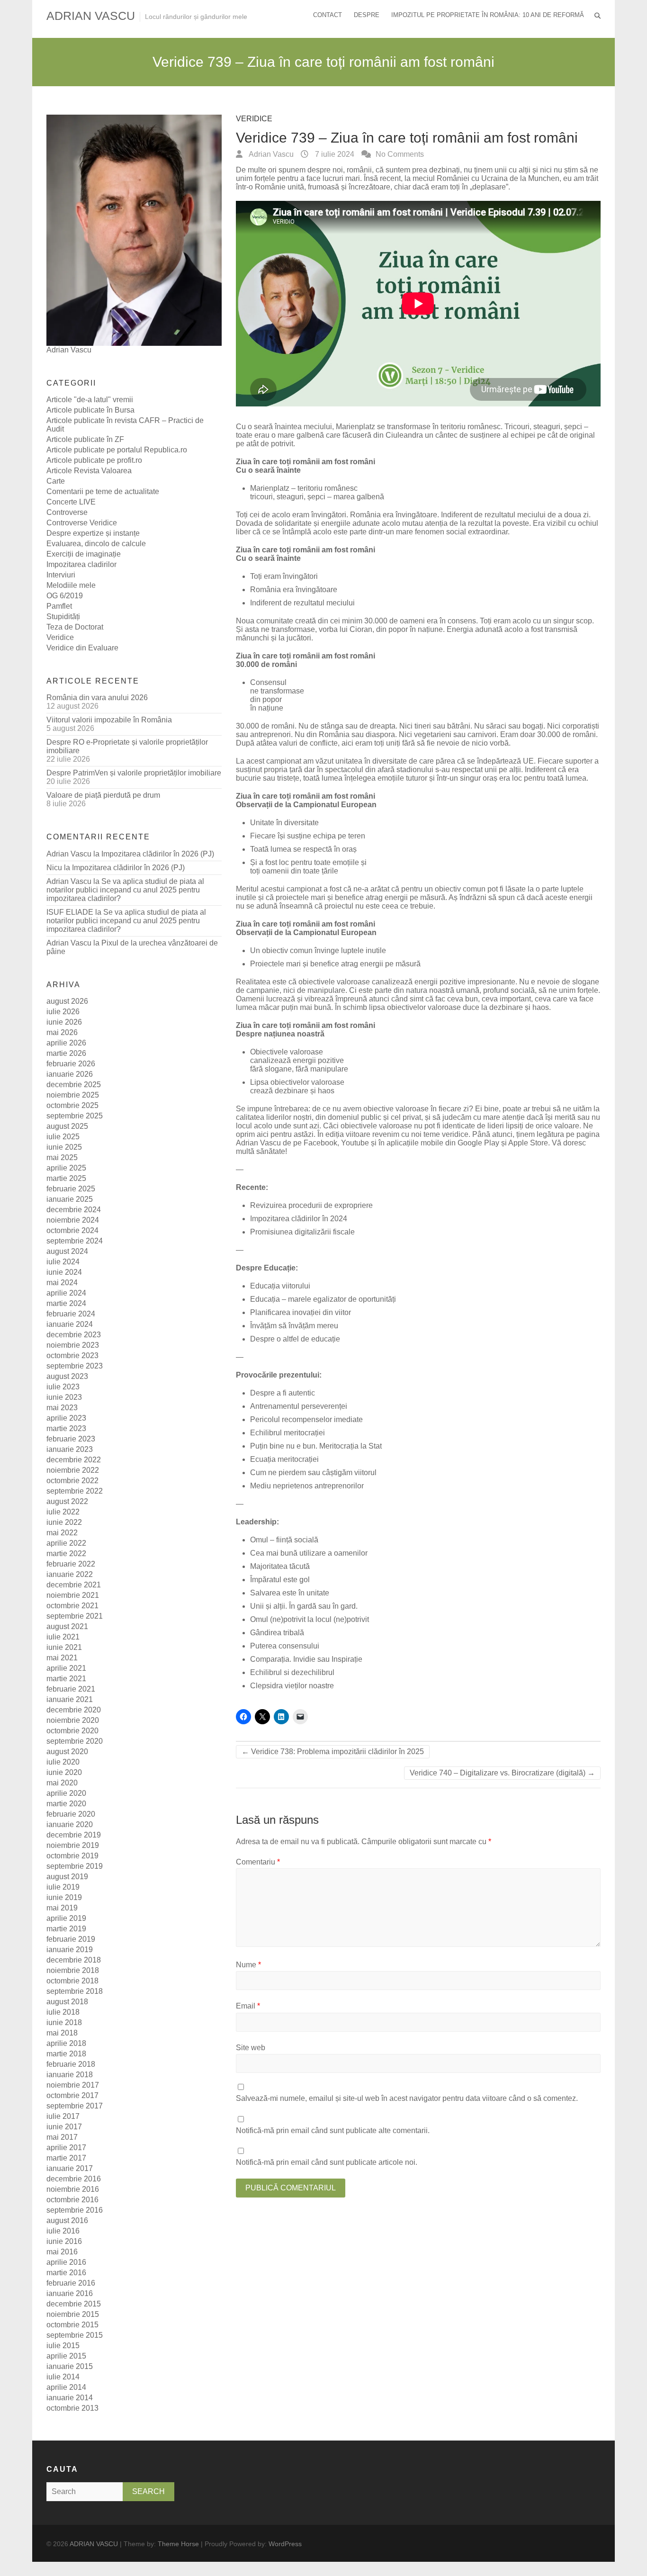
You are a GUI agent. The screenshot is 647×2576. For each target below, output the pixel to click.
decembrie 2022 (74, 1460)
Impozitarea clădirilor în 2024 (299, 1219)
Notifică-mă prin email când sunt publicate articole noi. (327, 2162)
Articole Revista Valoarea (89, 471)
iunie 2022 (64, 1522)
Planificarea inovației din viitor (301, 1312)
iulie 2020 (63, 1762)
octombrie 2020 (72, 1731)
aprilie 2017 (66, 2148)
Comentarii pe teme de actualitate (103, 491)
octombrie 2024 (72, 1230)
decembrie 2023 (74, 1335)
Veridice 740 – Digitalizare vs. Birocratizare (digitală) (502, 1773)
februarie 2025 (71, 1189)
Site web (251, 2048)
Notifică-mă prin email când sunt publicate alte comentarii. (333, 2130)
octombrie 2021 (72, 1606)
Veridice (254, 119)
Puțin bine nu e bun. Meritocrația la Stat (316, 1446)
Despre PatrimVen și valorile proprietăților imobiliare (134, 773)
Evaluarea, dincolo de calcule (96, 544)
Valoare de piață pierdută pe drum (103, 795)
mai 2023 (62, 1408)
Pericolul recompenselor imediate (306, 1419)
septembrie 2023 (75, 1366)
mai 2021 (62, 1658)
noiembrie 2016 (73, 2189)
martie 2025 (66, 1178)
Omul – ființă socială (284, 1540)
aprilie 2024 (66, 1293)
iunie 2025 (64, 1147)
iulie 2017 (63, 2116)
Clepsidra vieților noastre (292, 1686)
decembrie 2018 (74, 1960)
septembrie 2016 (75, 2210)
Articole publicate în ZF (85, 439)
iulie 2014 (63, 2377)
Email (248, 2006)
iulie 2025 (63, 1137)
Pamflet (59, 606)
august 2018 (67, 2002)
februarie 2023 (71, 1439)
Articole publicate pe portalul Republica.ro (117, 450)
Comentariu (258, 1862)
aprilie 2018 (66, 2043)
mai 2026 (62, 1032)
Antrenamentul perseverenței (299, 1406)
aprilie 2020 (66, 1793)
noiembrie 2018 (73, 1970)
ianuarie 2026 (70, 1074)
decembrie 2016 (74, 2179)
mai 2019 (62, 1908)
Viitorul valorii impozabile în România (109, 720)
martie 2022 (66, 1554)
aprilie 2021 (66, 1668)
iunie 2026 (64, 1022)
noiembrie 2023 (73, 1345)
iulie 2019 (63, 1887)
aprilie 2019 (66, 1918)
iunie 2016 (64, 2241)
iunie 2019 (64, 1897)
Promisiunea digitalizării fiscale (302, 1232)
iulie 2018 (63, 2012)
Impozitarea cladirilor (81, 564)
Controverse (67, 512)
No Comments (400, 154)
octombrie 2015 (72, 2325)
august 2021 (67, 1626)
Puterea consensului (285, 1646)
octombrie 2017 (72, 2095)
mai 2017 (62, 2137)
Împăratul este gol (280, 1580)
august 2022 (67, 1501)
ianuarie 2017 (70, 2168)
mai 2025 (62, 1157)
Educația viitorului (280, 1286)
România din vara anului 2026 (97, 698)
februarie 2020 (71, 1814)
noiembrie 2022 (73, 1470)
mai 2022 (62, 1533)
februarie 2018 (71, 2064)
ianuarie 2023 (70, 1449)
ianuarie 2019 (70, 1950)
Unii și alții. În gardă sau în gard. (305, 1606)
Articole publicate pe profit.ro (94, 460)
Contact (328, 15)
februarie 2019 (71, 1939)
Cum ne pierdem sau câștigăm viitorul (313, 1473)
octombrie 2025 (72, 1105)
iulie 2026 (63, 1012)
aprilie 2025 (66, 1168)
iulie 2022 (63, 1512)
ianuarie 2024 (70, 1324)
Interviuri (61, 575)
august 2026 (67, 1001)
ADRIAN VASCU (91, 16)
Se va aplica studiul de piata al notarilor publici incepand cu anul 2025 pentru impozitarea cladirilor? (125, 890)
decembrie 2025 (74, 1085)
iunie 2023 (64, 1397)
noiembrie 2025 (73, 1095)
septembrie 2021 (75, 1616)
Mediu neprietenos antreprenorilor (307, 1486)
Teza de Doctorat (75, 627)
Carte (56, 481)
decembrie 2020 (74, 1710)
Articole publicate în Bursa (90, 410)
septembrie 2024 (75, 1241)
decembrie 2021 (74, 1585)
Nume (248, 1965)
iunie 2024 (64, 1272)
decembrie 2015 (74, 2304)
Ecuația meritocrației (284, 1459)
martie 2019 (66, 1929)
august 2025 (67, 1126)
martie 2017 (66, 2158)
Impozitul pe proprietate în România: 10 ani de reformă (488, 15)
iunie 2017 (64, 2127)
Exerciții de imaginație (84, 554)
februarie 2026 (71, 1064)
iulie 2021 (63, 1637)
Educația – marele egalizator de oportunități (323, 1299)
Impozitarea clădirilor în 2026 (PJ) (158, 854)
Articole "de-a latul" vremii (90, 400)
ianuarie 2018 (70, 2075)
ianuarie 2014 (70, 2398)
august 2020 (67, 1752)
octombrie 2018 (72, 1981)
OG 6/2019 (65, 596)
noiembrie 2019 (73, 1845)
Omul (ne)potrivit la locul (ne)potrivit (310, 1619)
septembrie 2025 (75, 1116)
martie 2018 (66, 2054)
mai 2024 (62, 1283)
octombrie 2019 (72, 1856)
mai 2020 (62, 1783)
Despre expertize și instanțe (93, 533)
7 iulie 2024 (334, 154)
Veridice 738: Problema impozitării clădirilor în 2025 (333, 1752)
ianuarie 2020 (70, 1824)
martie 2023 (66, 1428)
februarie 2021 (71, 1689)
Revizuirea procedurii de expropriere (311, 1205)
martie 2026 (66, 1053)
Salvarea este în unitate (290, 1593)
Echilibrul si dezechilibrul (292, 1672)
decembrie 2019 (74, 1835)
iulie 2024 (63, 1262)
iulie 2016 (63, 2231)
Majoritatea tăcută (280, 1566)
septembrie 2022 (75, 1491)
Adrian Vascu (270, 154)
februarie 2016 (71, 2283)
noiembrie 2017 (73, 2085)
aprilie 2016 (66, 2262)
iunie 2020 (64, 1772)
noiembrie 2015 (73, 2314)
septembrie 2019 (75, 1866)
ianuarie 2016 (70, 2293)
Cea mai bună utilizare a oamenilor (309, 1553)
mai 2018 (62, 2033)
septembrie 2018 (75, 1991)
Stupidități (63, 617)
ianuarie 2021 (70, 1699)
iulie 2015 (63, 2346)
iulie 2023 (63, 1387)
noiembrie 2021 (73, 1595)
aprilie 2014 (66, 2387)
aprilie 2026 (66, 1043)
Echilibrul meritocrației (288, 1433)
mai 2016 (62, 2252)
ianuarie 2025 (70, 1199)
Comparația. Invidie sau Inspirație (306, 1659)
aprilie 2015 (66, 2356)
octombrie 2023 (72, 1356)
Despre (367, 15)
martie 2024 (66, 1303)
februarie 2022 (71, 1564)
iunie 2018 (64, 2022)
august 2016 (67, 2220)
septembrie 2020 (75, 1741)
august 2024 (67, 1251)
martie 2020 (66, 1804)
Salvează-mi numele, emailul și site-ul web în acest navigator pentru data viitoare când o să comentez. (407, 2098)
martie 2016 (66, 2273)
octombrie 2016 (72, 2200)
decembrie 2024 (74, 1210)
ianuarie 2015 (70, 2366)
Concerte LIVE (71, 502)
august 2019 (67, 1877)
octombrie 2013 (72, 2408)
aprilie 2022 (66, 1543)
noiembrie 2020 (73, 1720)
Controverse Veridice (82, 523)
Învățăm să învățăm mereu (294, 1326)
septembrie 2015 (75, 2335)
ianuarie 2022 (70, 1574)
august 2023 (67, 1376)
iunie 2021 (64, 1647)
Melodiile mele (71, 585)
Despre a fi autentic (283, 1393)
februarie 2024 (71, 1314)
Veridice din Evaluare (82, 648)
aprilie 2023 (66, 1418)
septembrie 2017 (75, 2106)
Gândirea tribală (277, 1633)
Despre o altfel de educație (295, 1339)
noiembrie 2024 (73, 1220)
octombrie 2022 (72, 1481)
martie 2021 (66, 1679)
